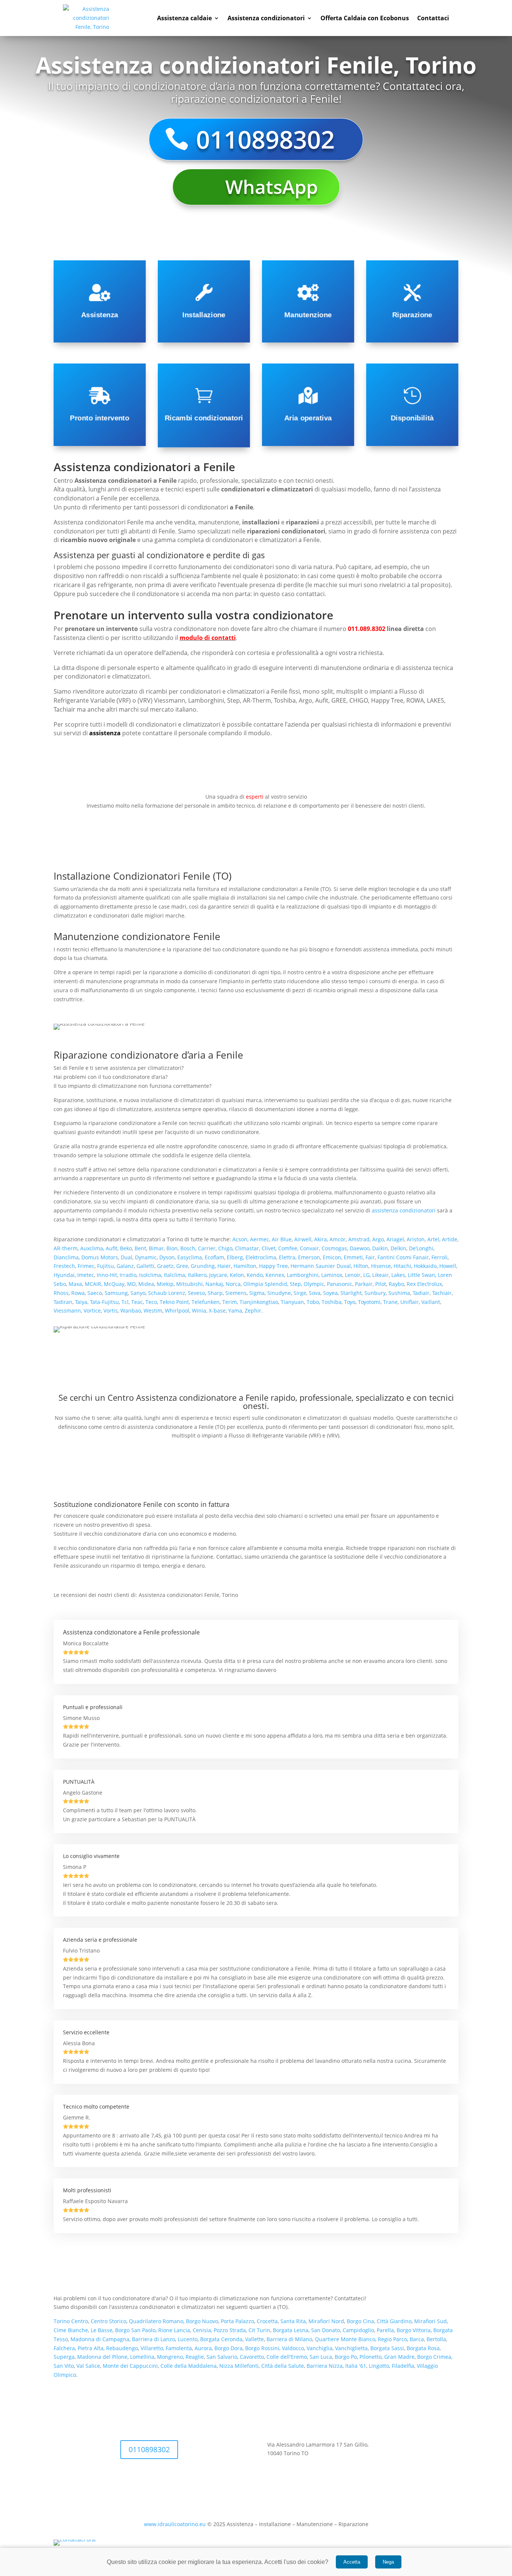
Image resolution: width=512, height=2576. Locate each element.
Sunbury (375, 1293)
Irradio (128, 1275)
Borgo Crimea (434, 2357)
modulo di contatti (208, 638)
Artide (450, 1239)
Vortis (111, 1311)
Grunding (203, 1266)
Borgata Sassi (387, 2348)
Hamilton (245, 1266)
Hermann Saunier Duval (321, 1266)
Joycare (218, 1275)
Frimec (86, 1266)
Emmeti (353, 1257)
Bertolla (436, 2339)
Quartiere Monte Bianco (345, 2339)
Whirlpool (177, 1311)
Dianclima (66, 1257)
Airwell (303, 1239)
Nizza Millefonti (239, 2366)
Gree (182, 1266)
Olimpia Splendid (265, 1284)
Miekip (165, 1284)
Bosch (188, 1248)
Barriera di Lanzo (153, 2339)
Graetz (165, 1266)
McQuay (114, 1284)
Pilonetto (371, 2357)
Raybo (396, 1284)
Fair (370, 1257)
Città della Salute (283, 2366)
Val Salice (88, 2366)
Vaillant (431, 1302)
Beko (126, 1248)
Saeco (95, 1293)
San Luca (321, 2357)
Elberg (235, 1257)
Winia (199, 1311)
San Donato (326, 2330)
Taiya (81, 1302)
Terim (230, 1302)
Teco (151, 1302)
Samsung (116, 1293)
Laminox (332, 1275)
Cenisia (202, 2330)
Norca (233, 1284)
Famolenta (179, 2348)
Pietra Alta (91, 2348)
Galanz (125, 1266)
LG (366, 1275)
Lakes (398, 1275)
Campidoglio (358, 2330)
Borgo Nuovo (202, 2321)
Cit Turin (259, 2330)
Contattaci (433, 18)
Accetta (352, 2562)
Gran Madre (399, 2357)
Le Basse (102, 2330)
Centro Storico (109, 2321)
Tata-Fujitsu (104, 1302)
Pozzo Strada (230, 2330)
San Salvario (222, 2357)
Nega (388, 2562)
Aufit (112, 1248)
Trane (390, 1302)
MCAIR (93, 1284)
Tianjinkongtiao (259, 1302)
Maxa (75, 1284)
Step (295, 1284)
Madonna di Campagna (100, 2339)
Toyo (350, 1302)
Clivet (269, 1248)
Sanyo (138, 1293)
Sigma (257, 1293)
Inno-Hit (107, 1275)
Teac (137, 1302)
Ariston (416, 1239)
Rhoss (61, 1293)
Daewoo (360, 1248)
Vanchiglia (320, 2348)
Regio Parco (392, 2339)
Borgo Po (346, 2357)
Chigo (225, 1248)
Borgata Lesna (291, 2330)
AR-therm (66, 1248)
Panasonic (340, 1284)
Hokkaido (425, 1266)
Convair (309, 1248)
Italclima (174, 1275)
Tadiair (421, 1293)
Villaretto (152, 2348)
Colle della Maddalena (189, 2366)
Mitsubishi (189, 1284)
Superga (64, 2357)
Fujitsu (106, 1266)
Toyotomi (369, 1302)
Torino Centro (71, 2321)
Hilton (361, 1266)
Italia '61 (356, 2366)
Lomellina (142, 2357)
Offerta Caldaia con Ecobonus (365, 18)
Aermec (260, 1239)
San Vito (64, 2366)
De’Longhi (421, 1248)
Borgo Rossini (262, 2348)
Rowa (78, 1293)
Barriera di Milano (289, 2339)
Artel (433, 1239)
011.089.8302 (367, 629)
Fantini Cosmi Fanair (403, 1257)
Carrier (207, 1248)
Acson (240, 1239)
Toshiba (332, 1302)
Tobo (313, 1302)
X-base (217, 1311)
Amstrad (359, 1239)
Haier (224, 1266)
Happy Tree (273, 1266)
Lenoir (353, 1275)
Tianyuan (292, 1302)
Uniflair (409, 1302)
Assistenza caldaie (184, 18)
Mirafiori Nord (326, 2321)
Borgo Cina (360, 2321)
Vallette (255, 2339)
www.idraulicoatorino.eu (175, 2524)
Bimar (156, 1248)
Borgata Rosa (423, 2348)
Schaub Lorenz (167, 1293)
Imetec (86, 1275)
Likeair (380, 1275)
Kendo (255, 1275)
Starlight (351, 1293)
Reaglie (195, 2357)
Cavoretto (252, 2357)
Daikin (380, 1248)
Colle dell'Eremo (287, 2357)
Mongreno (170, 2357)
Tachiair (442, 1293)
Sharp (215, 1293)
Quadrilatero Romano (155, 2321)
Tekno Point (174, 1302)
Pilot (381, 1284)
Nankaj (214, 1284)
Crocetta (267, 2321)
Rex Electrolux (424, 1284)
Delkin (398, 1248)
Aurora (203, 2348)
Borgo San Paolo (135, 2330)
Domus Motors (100, 1257)
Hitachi (402, 1266)
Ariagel (395, 1239)
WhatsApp (272, 187)
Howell (448, 1266)
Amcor (338, 1239)
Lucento (188, 2339)
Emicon (332, 1257)
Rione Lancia (174, 2330)
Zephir (253, 1311)
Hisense (381, 1266)
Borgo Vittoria (414, 2330)
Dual (127, 1257)
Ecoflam (214, 1257)
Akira (320, 1239)
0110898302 (265, 139)
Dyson (167, 1257)
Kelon (237, 1275)
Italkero (197, 1275)
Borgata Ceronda (221, 2339)
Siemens (236, 1293)
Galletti (145, 1266)
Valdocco (293, 2348)
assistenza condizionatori (404, 1210)
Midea (146, 1284)
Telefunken (206, 1302)
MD (131, 1284)
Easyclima (190, 1257)
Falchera (64, 2348)
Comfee (288, 1248)
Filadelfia (403, 2366)
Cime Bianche (71, 2330)
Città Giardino (394, 2321)
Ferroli (439, 1257)
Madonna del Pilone (102, 2357)
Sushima (399, 1293)
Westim (153, 1311)
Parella (385, 2330)
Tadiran (63, 1302)
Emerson (309, 1257)
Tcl (125, 1302)
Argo (378, 1239)
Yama (235, 1311)
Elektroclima (261, 1257)
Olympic (314, 1284)
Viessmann (67, 1311)
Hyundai (64, 1275)
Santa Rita (293, 2321)
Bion (172, 1248)
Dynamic (146, 1257)
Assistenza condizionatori (266, 18)
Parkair (364, 1284)
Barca (417, 2339)
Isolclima (150, 1275)
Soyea (330, 1293)
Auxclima (92, 1248)
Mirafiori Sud (430, 2321)
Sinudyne (279, 1293)
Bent (140, 1248)
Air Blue (282, 1239)
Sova (315, 1293)
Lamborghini (303, 1275)
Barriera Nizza (325, 2366)
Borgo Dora (228, 2348)
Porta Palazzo (237, 2321)
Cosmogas (334, 1248)
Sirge (300, 1293)
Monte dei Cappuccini (130, 2366)
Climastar (247, 1248)
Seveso (196, 1293)
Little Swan (421, 1275)
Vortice (92, 1311)
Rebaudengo (122, 2348)
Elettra (287, 1257)
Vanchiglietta (351, 2348)
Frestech (64, 1266)
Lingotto (379, 2366)
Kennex (275, 1275)
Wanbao (131, 1311)
